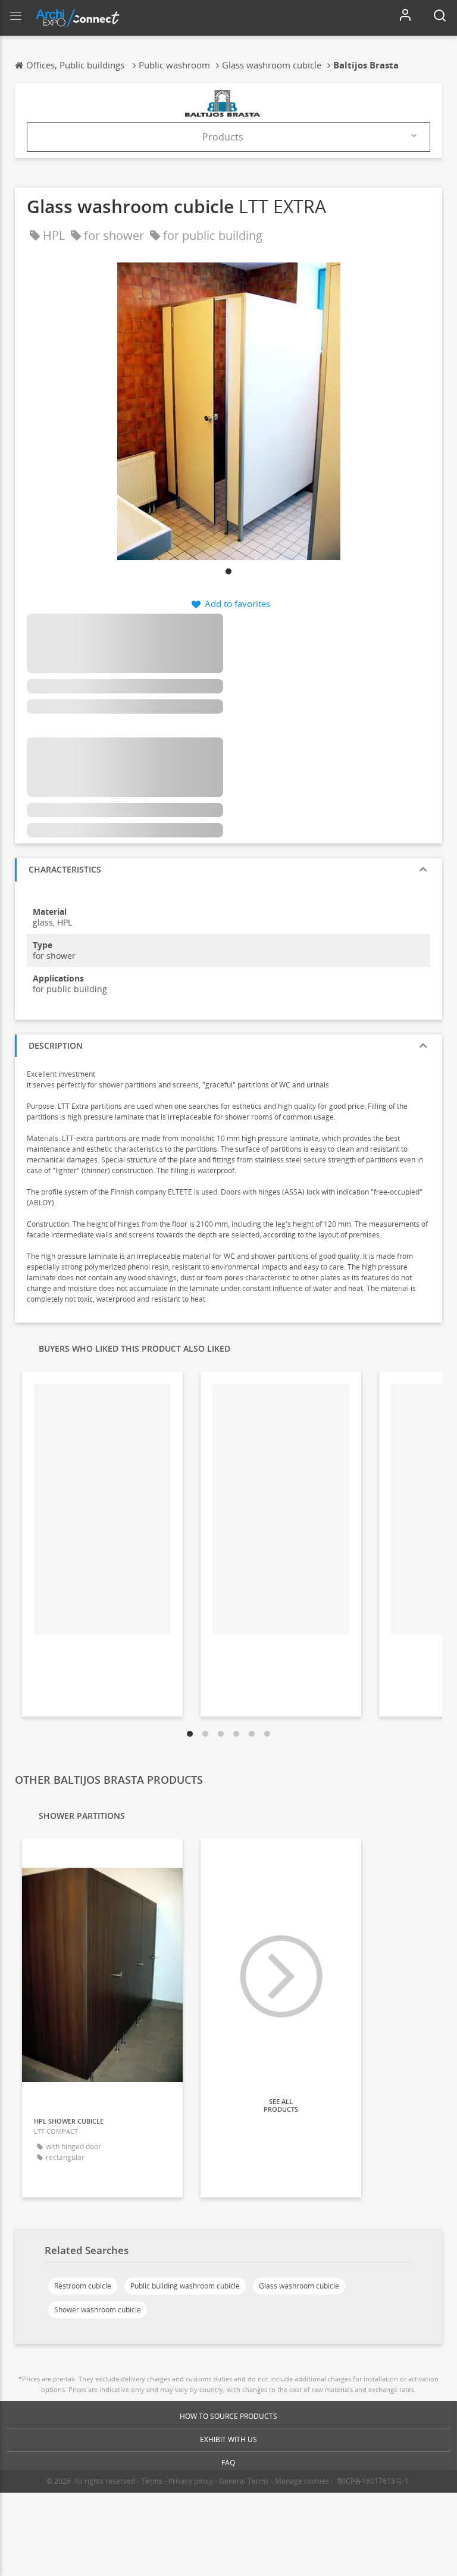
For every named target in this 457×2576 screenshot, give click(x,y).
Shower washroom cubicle (98, 2310)
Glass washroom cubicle (299, 2286)
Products (223, 137)
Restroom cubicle (83, 2286)
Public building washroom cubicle (185, 2286)
